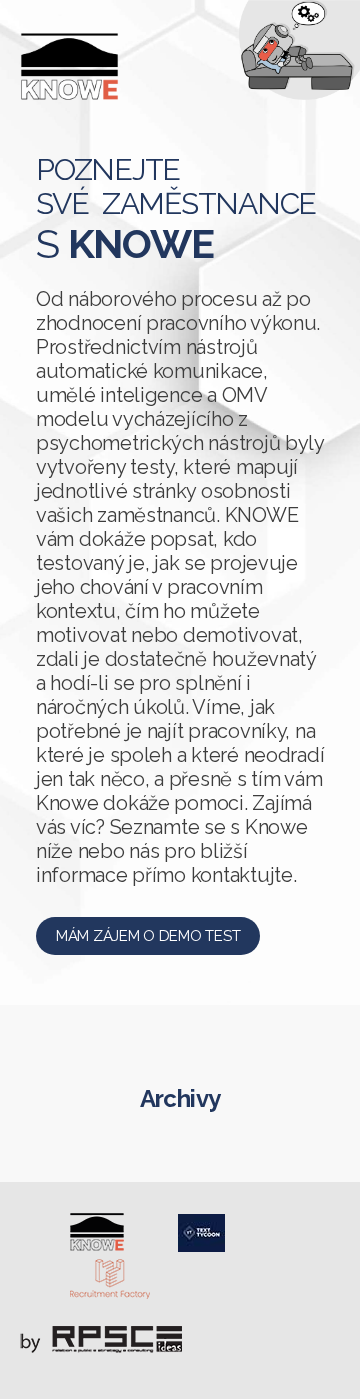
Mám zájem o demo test (148, 936)
